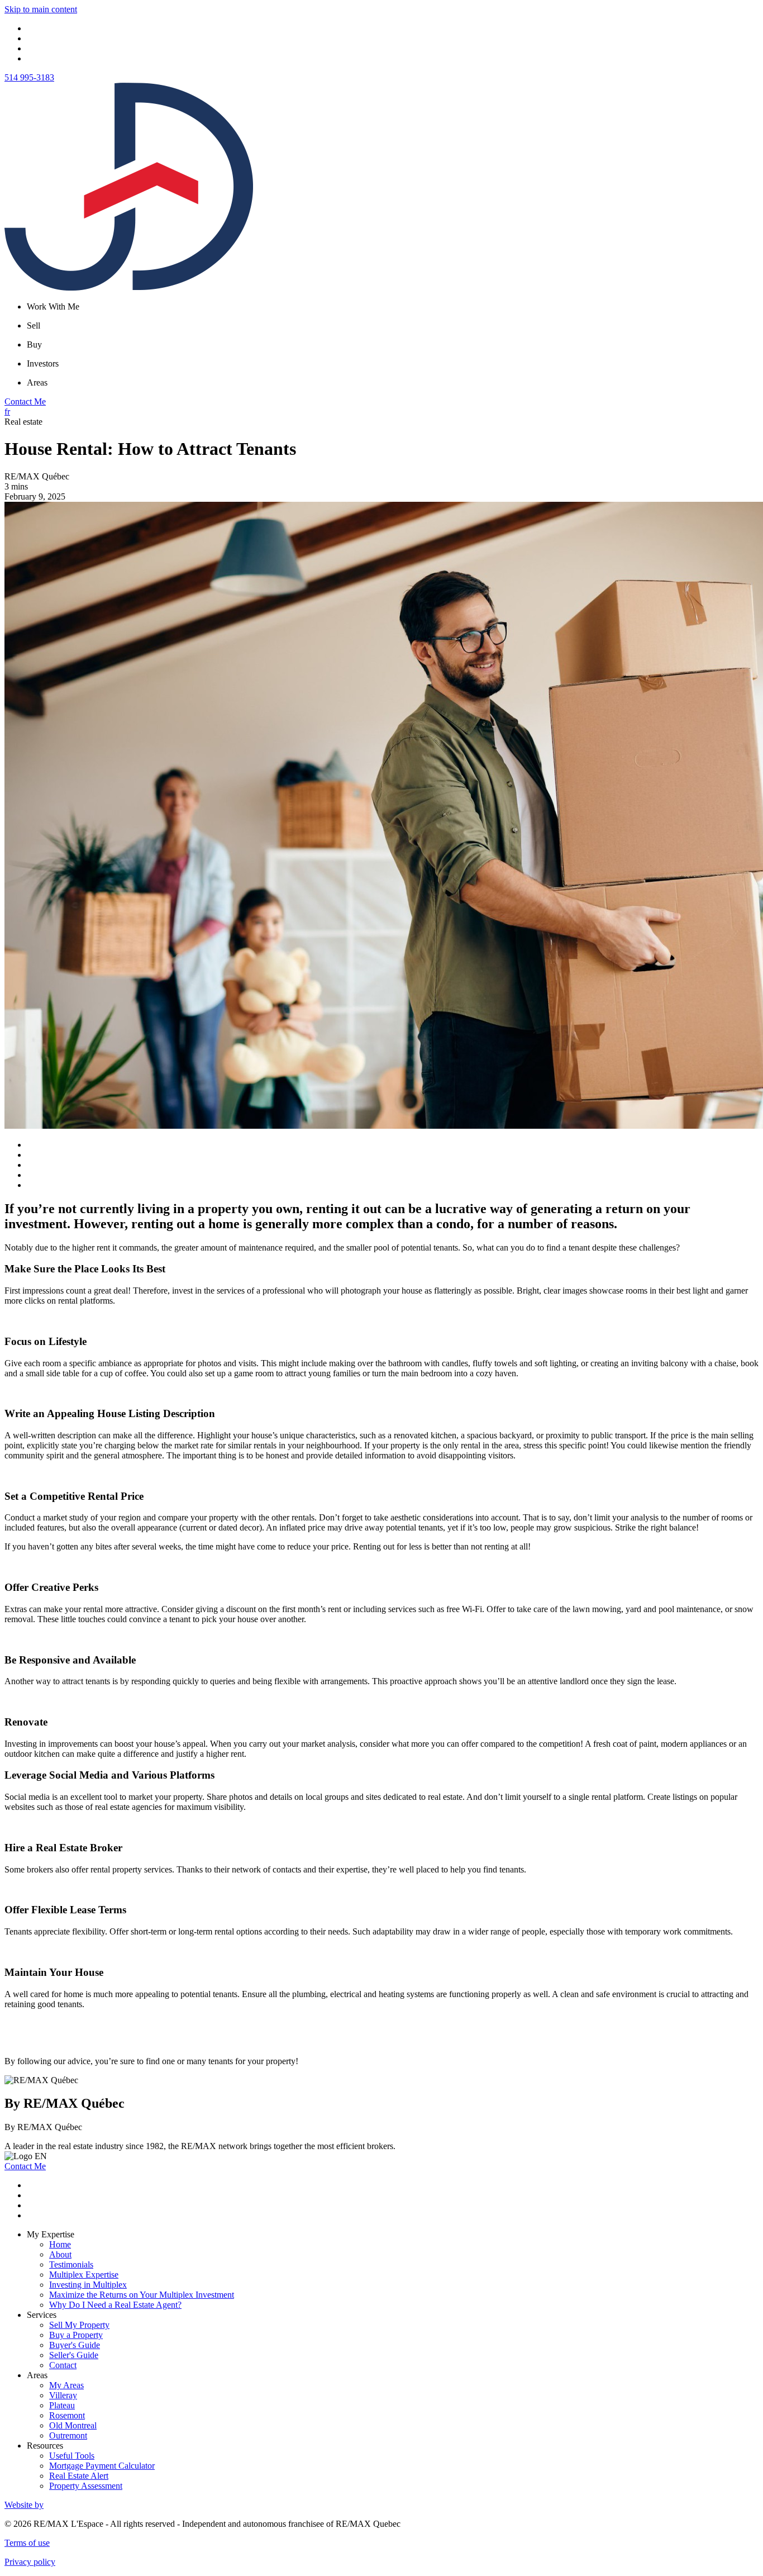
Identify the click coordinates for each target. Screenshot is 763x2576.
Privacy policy (30, 2562)
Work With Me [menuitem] (53, 306)
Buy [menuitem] (34, 344)
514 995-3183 (29, 77)
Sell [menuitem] (34, 325)
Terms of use (27, 2543)
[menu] (393, 307)
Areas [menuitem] (37, 382)
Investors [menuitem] (43, 363)
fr (7, 412)
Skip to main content (41, 9)
